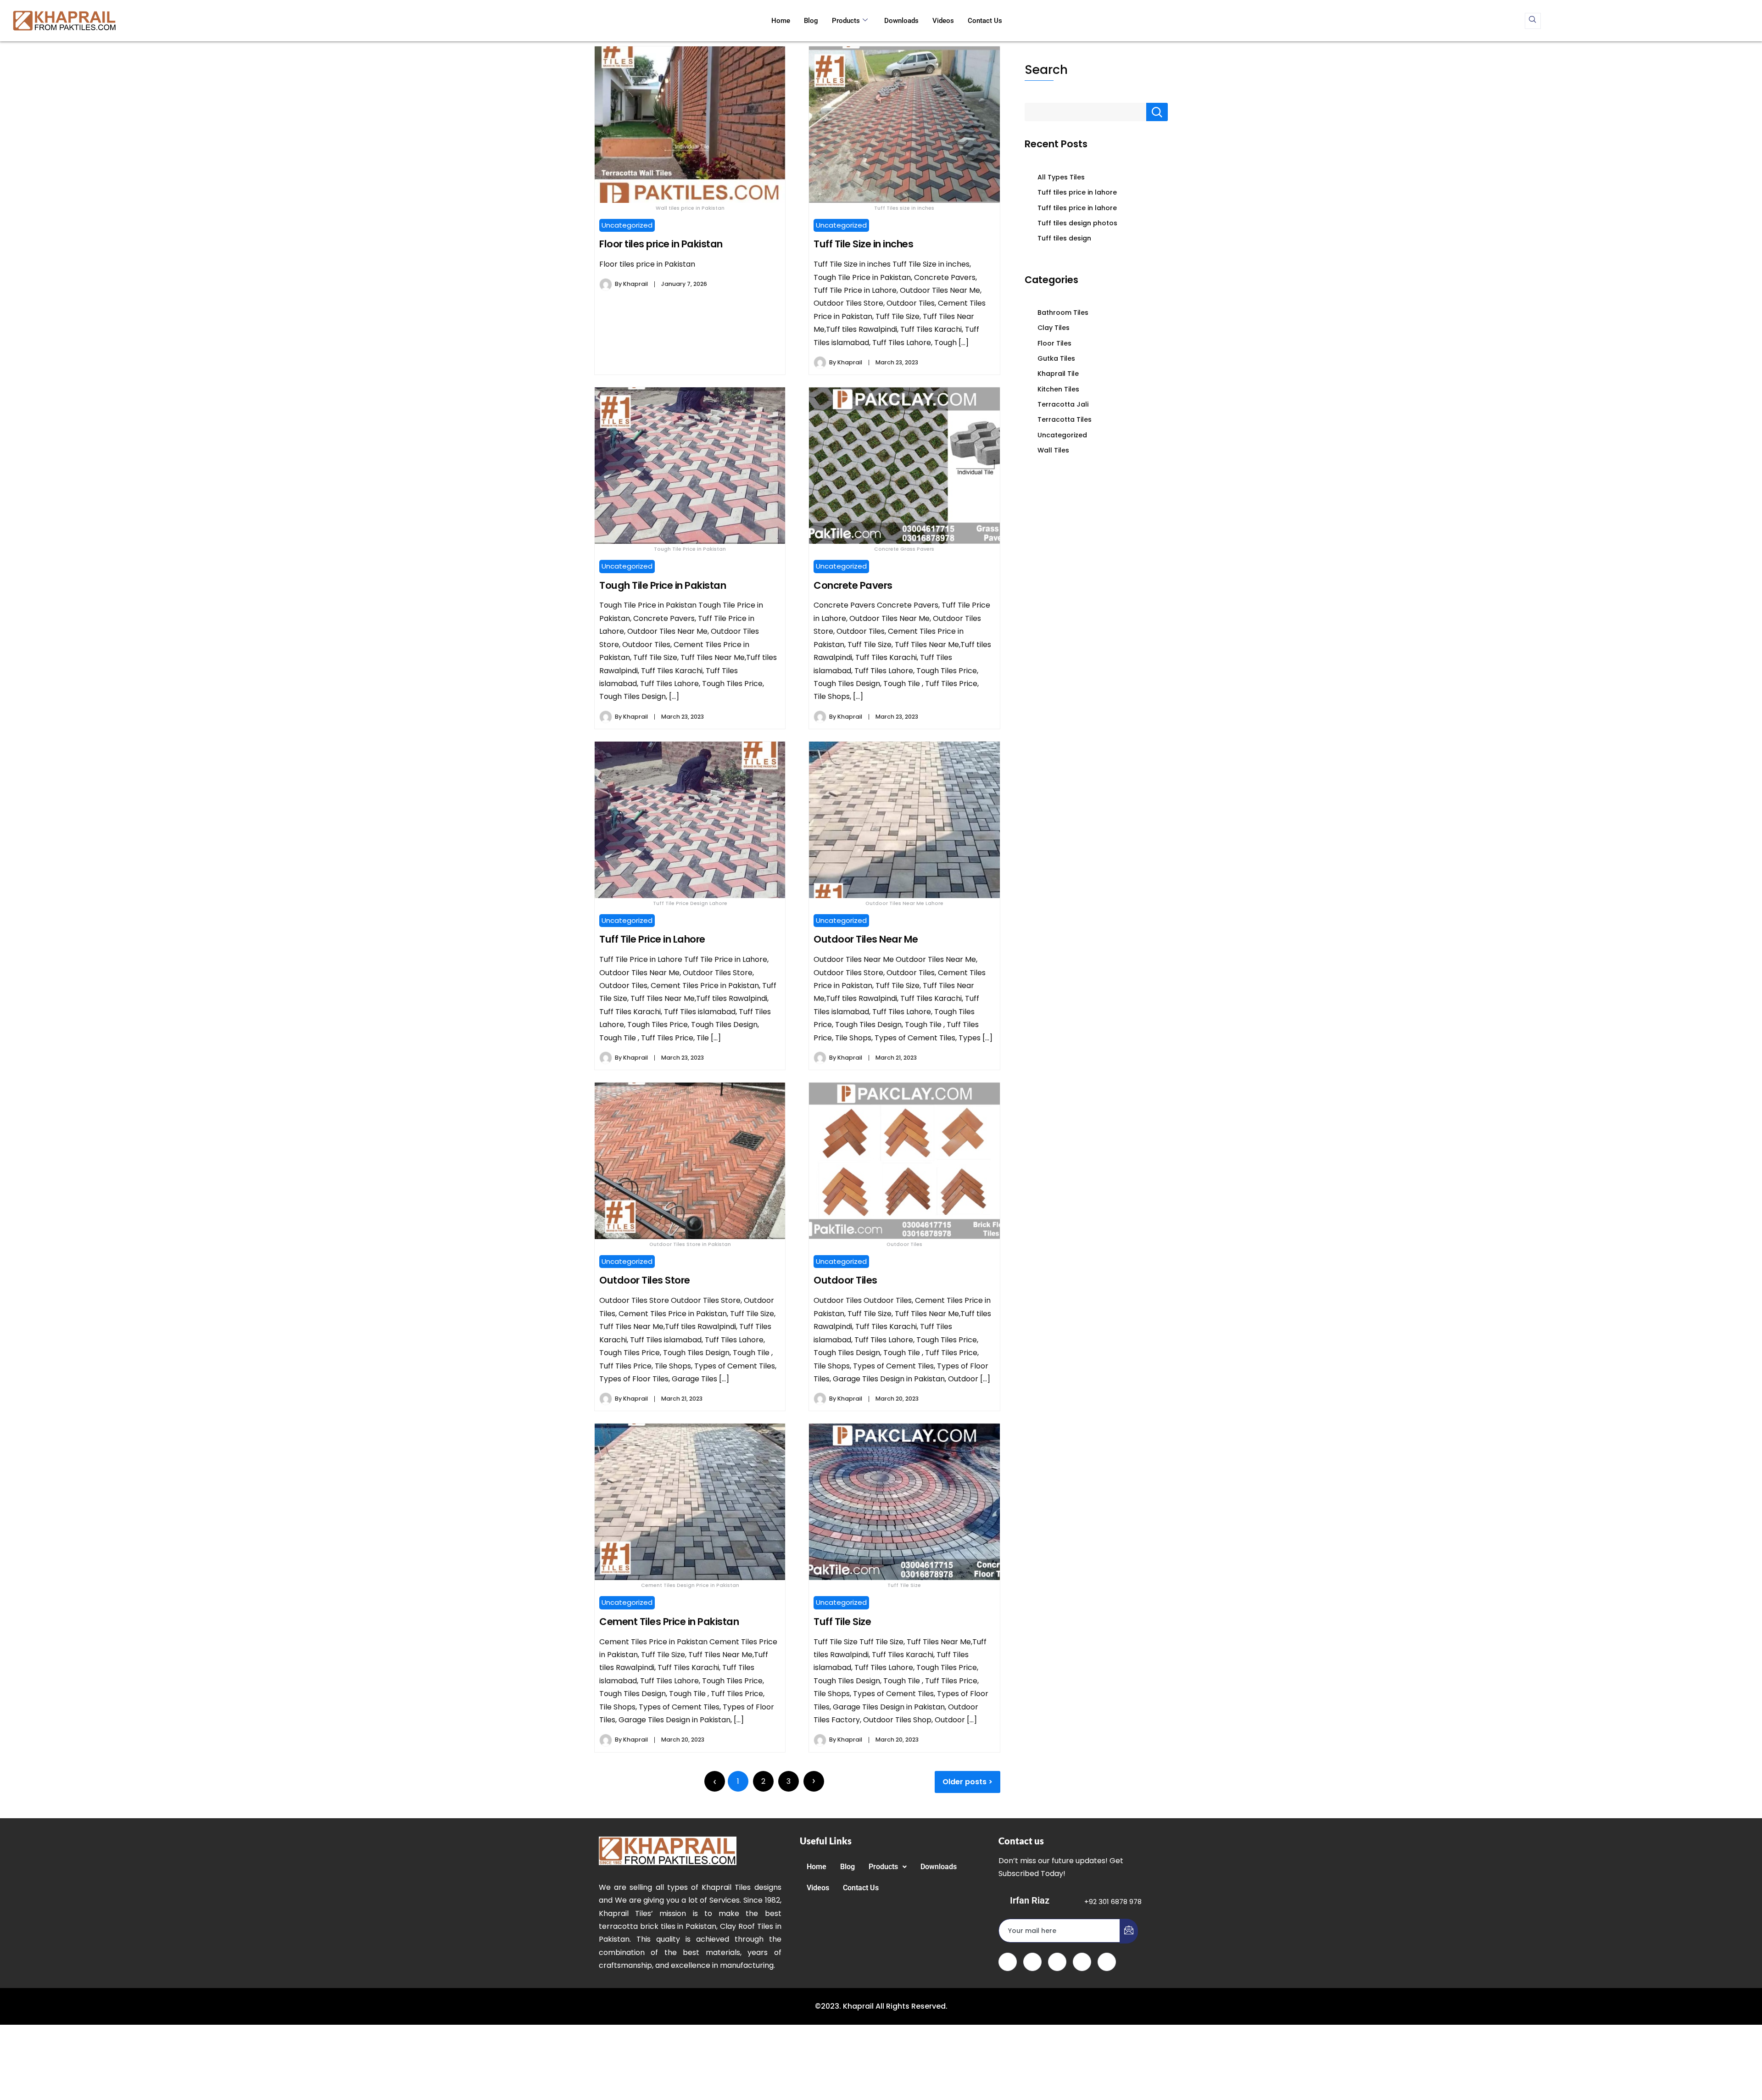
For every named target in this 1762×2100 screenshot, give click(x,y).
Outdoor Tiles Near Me (866, 939)
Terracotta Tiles (1065, 419)
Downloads (901, 21)
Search (1046, 70)
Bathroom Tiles (1063, 313)
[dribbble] (1082, 1962)
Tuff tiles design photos (1077, 223)
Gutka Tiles (1056, 358)
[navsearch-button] (1533, 21)
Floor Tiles (1054, 343)
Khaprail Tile (1058, 374)
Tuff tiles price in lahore (1077, 192)
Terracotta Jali (1063, 404)
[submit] (1129, 1931)
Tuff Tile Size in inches (863, 244)
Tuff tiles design (1064, 238)
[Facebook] (1008, 1962)
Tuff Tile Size (842, 1622)
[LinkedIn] (1057, 1962)
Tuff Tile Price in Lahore (652, 939)
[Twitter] (1032, 1962)
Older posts (965, 1782)
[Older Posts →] (814, 1781)
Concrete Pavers (853, 585)
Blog (811, 21)
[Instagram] (1107, 1962)
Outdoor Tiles (845, 1280)
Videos (943, 21)
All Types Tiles (1061, 177)
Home (781, 21)
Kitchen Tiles (1058, 389)
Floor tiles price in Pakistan (661, 244)
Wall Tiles (1053, 450)
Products (846, 21)
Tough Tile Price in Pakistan (663, 585)
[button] (888, 1867)
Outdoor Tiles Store (645, 1280)
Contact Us (985, 21)
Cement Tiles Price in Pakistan (669, 1622)
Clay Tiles (1054, 328)
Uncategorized (627, 225)
